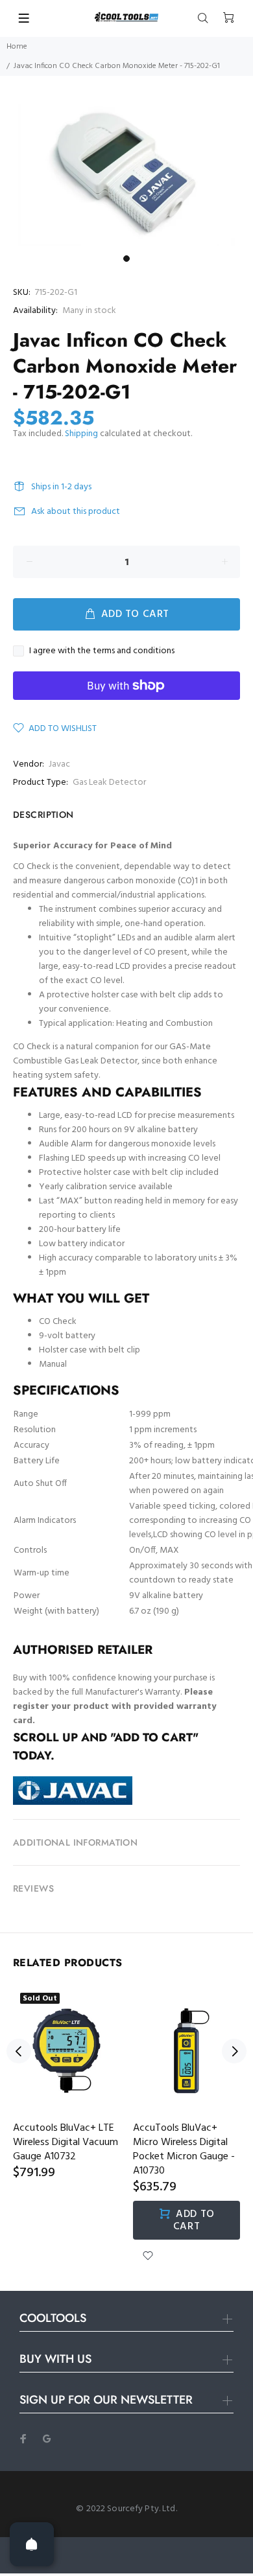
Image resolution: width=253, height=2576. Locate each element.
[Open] (32, 2544)
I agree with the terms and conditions (102, 651)
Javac (59, 764)
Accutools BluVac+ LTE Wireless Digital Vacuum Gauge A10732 (66, 2142)
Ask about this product (76, 512)
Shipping (81, 434)
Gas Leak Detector (109, 783)
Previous (19, 2051)
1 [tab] (126, 259)
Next (234, 2051)
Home (17, 47)
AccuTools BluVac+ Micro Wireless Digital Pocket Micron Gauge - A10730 (184, 2150)
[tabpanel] (126, 173)
